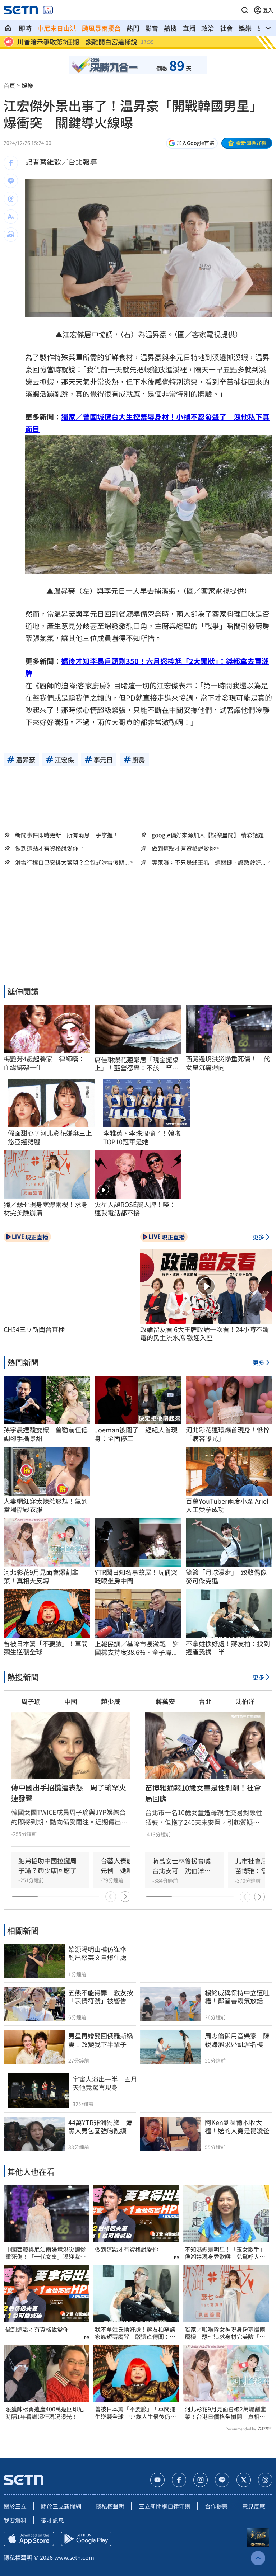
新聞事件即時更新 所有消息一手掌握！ (67, 835)
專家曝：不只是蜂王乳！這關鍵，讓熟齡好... (208, 862)
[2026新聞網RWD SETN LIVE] (48, 10)
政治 (208, 28)
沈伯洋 (245, 1701)
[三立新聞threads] (265, 2480)
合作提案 (216, 2506)
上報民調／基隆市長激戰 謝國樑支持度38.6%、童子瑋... (137, 1648)
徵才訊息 (52, 2520)
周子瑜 (31, 1701)
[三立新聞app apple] (29, 2539)
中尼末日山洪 (57, 28)
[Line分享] (11, 181)
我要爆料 (15, 2520)
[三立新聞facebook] (179, 2480)
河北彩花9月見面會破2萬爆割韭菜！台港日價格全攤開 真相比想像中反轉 (225, 2413)
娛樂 (245, 28)
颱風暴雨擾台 (101, 28)
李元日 (180, 357)
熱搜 (170, 28)
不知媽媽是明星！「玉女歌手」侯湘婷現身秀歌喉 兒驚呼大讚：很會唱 (225, 2253)
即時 (25, 28)
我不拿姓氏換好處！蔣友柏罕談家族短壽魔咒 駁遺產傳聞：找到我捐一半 (135, 2333)
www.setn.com (74, 2557)
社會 (226, 28)
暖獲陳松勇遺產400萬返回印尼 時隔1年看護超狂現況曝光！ (47, 2413)
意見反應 (254, 2506)
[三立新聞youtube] (157, 2480)
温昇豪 (156, 334)
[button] (245, 10)
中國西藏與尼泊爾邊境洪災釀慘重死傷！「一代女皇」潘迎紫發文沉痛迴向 (46, 2253)
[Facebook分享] (11, 163)
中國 (71, 1701)
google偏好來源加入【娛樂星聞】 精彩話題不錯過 (211, 835)
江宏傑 (73, 334)
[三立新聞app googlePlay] (86, 2539)
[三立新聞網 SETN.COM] (8, 28)
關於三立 (15, 2506)
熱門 (133, 28)
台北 (205, 1701)
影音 (152, 28)
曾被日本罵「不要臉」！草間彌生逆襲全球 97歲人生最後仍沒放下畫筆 (135, 2413)
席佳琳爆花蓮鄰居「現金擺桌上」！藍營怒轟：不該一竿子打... (137, 1064)
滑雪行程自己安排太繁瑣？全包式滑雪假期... (72, 862)
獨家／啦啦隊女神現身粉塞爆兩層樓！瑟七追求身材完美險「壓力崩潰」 (225, 2333)
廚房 (262, 626)
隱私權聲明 (110, 2506)
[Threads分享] (11, 199)
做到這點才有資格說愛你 (47, 848)
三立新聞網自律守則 (165, 2506)
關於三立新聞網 (61, 2506)
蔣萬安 (165, 1701)
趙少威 (111, 1701)
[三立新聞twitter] (244, 2480)
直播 (189, 28)
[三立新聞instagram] (201, 2480)
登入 (268, 10)
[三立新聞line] (222, 2480)
